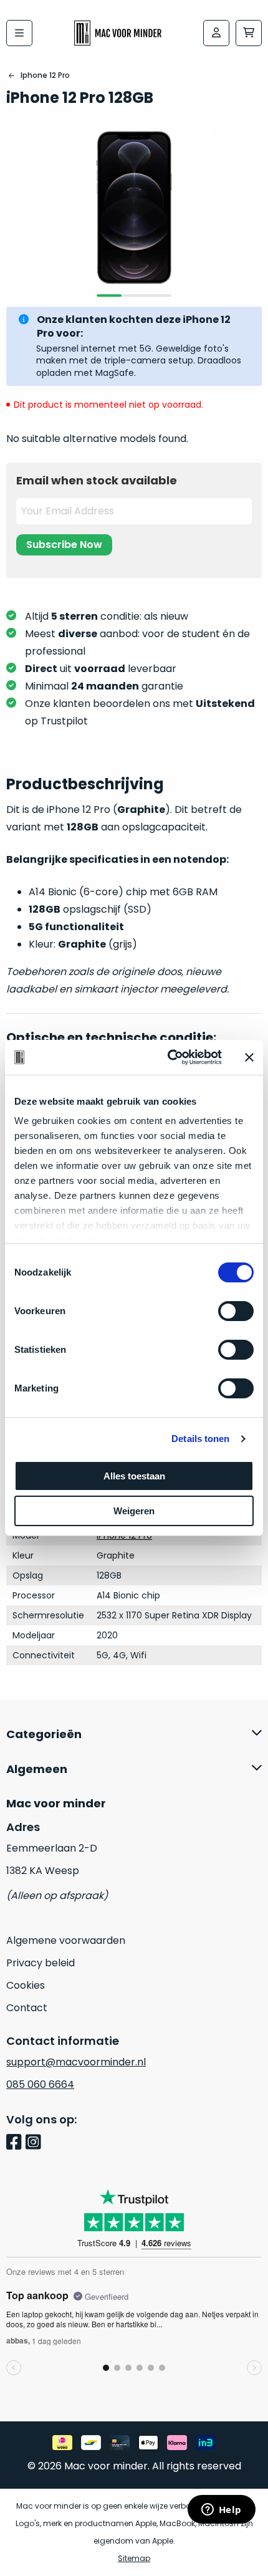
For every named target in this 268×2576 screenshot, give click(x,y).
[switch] (236, 1311)
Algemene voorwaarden (66, 1940)
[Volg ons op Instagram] (35, 2143)
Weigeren (134, 1511)
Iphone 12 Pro (45, 75)
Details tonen (200, 1439)
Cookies (26, 1985)
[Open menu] (19, 33)
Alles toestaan (134, 1476)
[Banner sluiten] (249, 1057)
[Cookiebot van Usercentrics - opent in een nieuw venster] (169, 1057)
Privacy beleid (41, 1963)
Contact (27, 2008)
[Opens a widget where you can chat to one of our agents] (221, 2511)
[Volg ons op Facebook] (16, 2143)
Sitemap (134, 2558)
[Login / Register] (216, 33)
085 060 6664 (40, 2084)
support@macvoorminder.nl (76, 2062)
